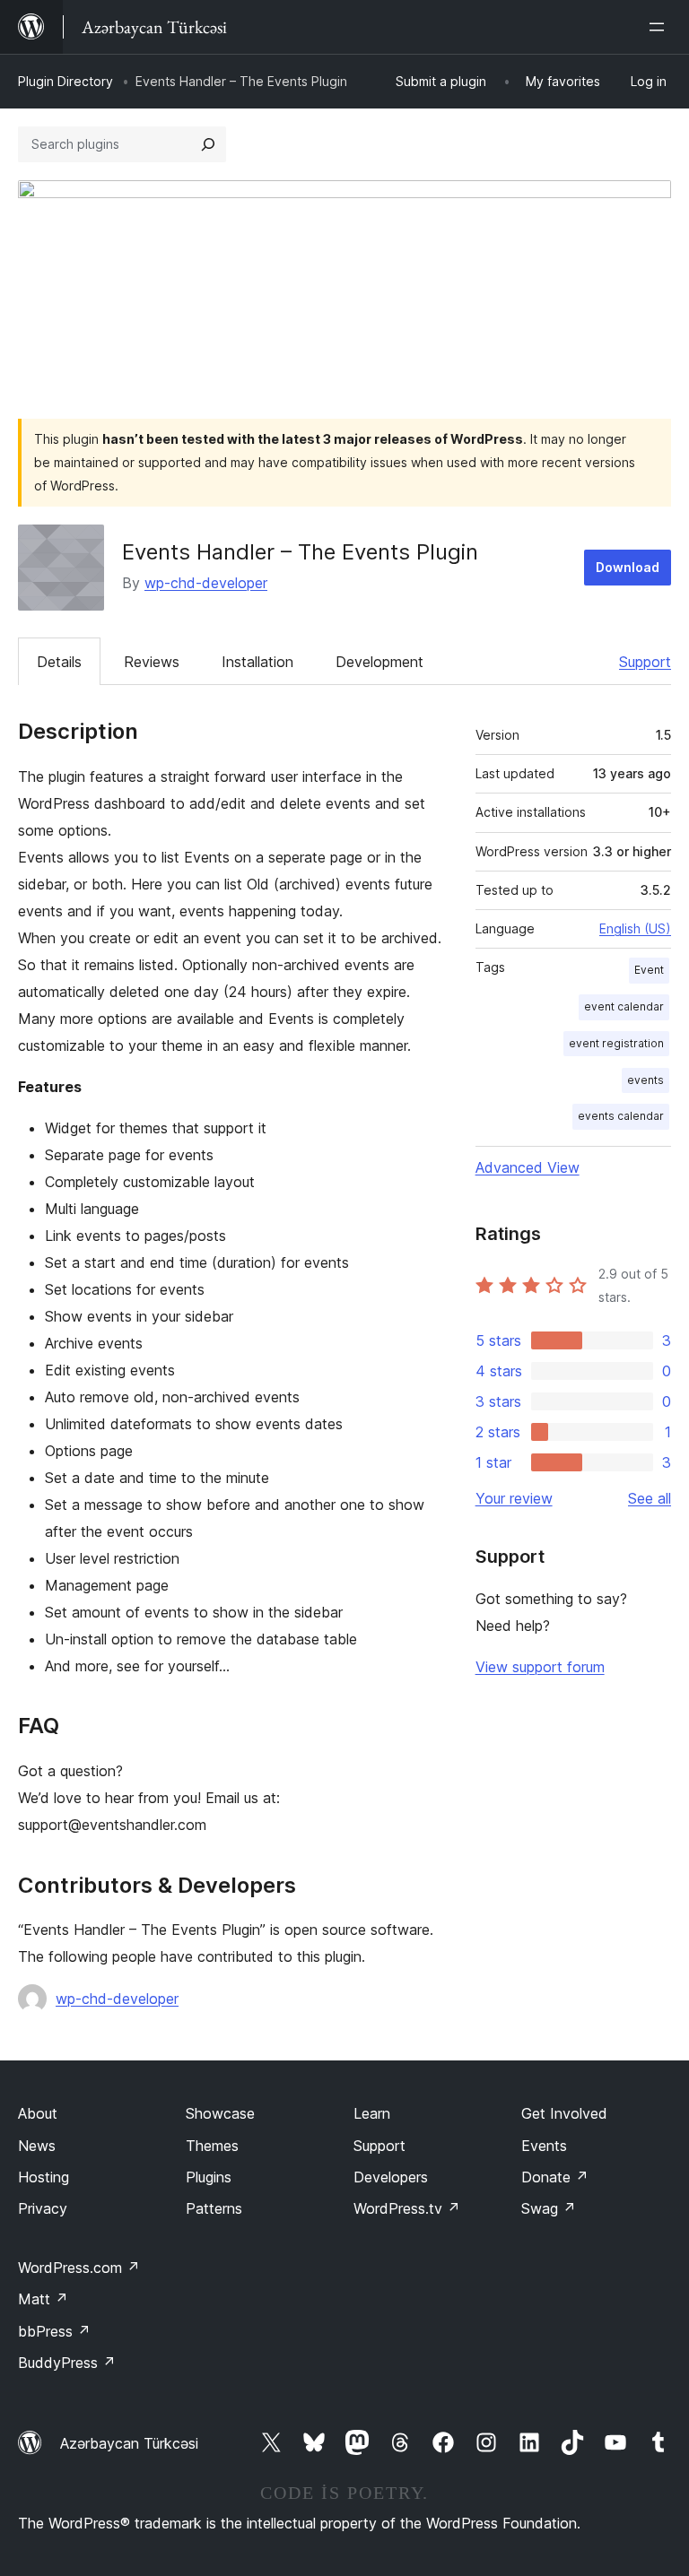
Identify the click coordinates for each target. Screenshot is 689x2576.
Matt (43, 2299)
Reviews (152, 662)
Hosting (44, 2177)
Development (379, 662)
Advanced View (528, 1167)
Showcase (220, 2113)
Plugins (209, 2177)
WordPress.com (79, 2268)
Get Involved (564, 2113)
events (645, 1080)
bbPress (54, 2331)
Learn (372, 2113)
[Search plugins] (208, 144)
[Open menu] (660, 27)
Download (628, 567)
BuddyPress (67, 2363)
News (37, 2146)
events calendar (621, 1116)
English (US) (635, 928)
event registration (616, 1043)
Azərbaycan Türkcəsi (129, 2443)
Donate (555, 2177)
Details (59, 662)
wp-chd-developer (206, 583)
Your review (514, 1498)
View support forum (540, 1667)
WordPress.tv (407, 2208)
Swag (549, 2208)
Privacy (43, 2208)
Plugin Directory (65, 81)
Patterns (214, 2208)
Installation (257, 662)
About (38, 2113)
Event (649, 970)
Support (645, 662)
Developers (391, 2177)
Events (544, 2146)
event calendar (624, 1006)
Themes (212, 2146)
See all (650, 1498)
